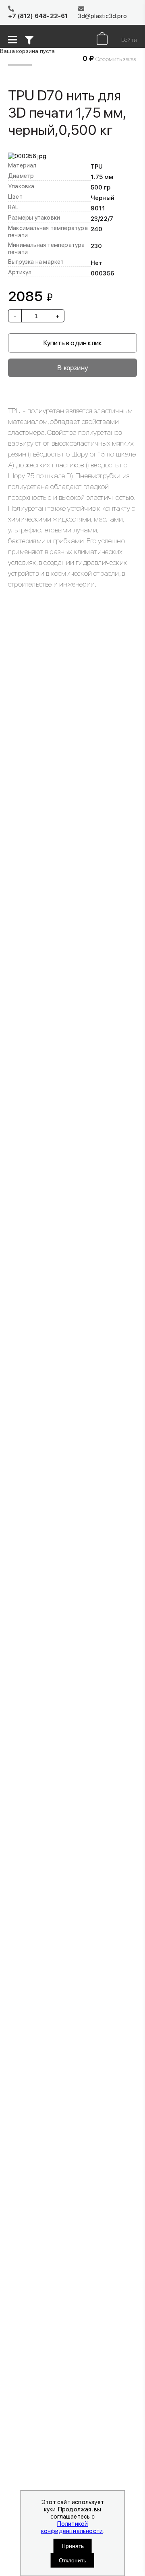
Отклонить (72, 2560)
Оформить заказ (116, 59)
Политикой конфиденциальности (72, 2527)
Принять (73, 2546)
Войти (129, 40)
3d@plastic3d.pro (103, 16)
